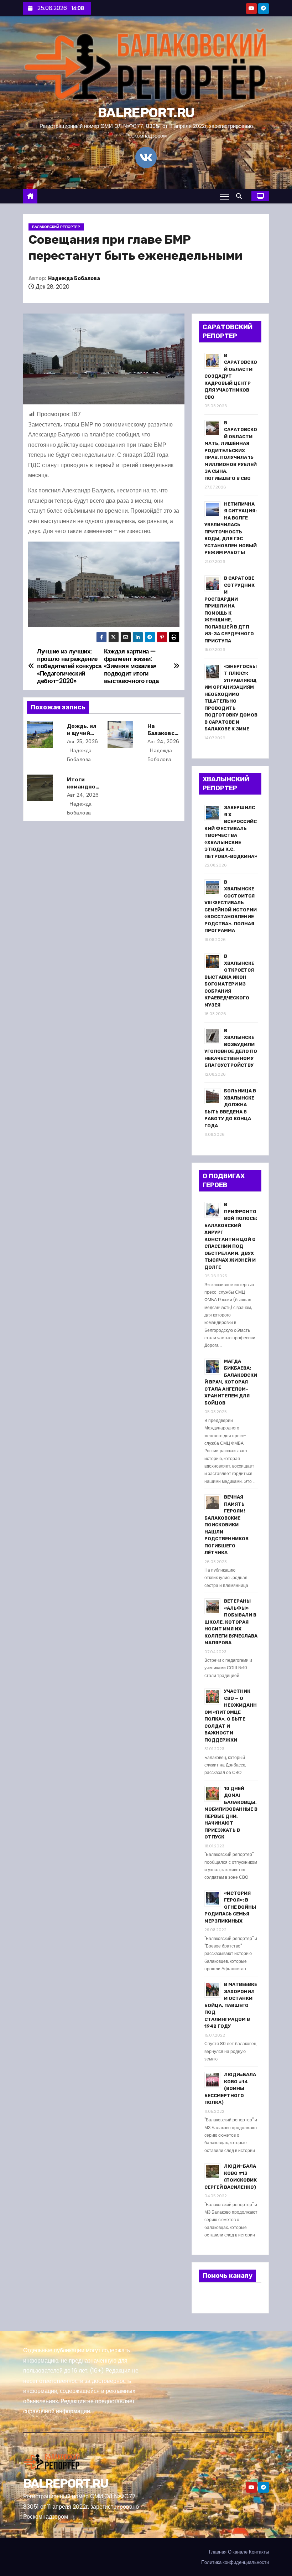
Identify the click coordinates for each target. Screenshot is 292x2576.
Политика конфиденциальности (235, 2562)
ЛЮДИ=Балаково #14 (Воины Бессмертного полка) (230, 2088)
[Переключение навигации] (225, 196)
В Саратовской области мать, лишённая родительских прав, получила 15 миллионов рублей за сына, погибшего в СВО (231, 451)
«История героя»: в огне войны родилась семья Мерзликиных (230, 1907)
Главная (218, 2552)
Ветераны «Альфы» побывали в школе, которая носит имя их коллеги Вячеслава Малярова (231, 1622)
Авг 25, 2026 (83, 741)
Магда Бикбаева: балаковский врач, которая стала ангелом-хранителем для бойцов (231, 1382)
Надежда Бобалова (74, 278)
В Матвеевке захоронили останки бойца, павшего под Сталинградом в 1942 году (231, 2005)
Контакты (259, 2552)
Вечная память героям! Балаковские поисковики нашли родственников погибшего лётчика (226, 1525)
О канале (238, 2552)
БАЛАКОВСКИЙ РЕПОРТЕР (56, 227)
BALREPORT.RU (146, 113)
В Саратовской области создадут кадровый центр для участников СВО (231, 376)
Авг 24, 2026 (163, 741)
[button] (241, 196)
